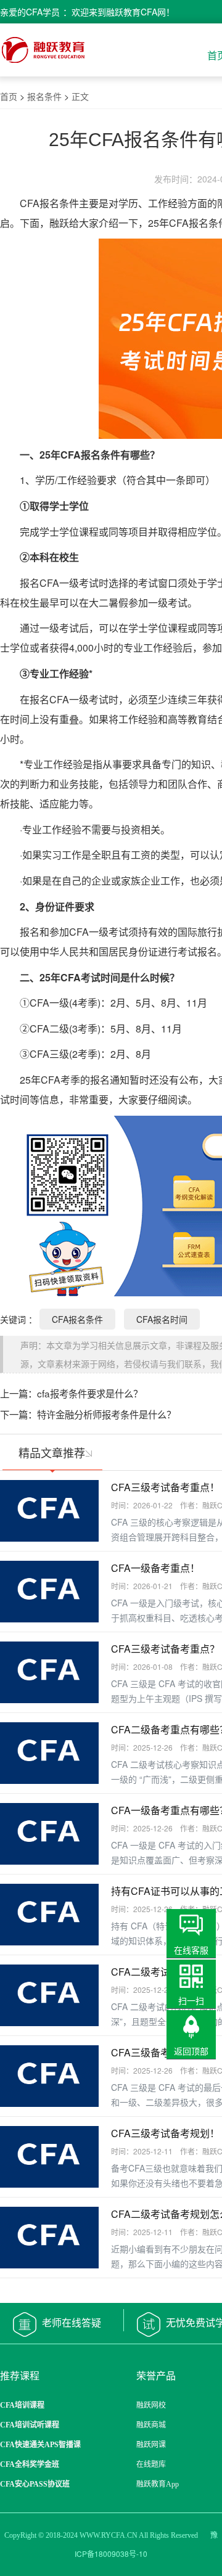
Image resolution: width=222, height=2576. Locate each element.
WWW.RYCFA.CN (109, 2535)
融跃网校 (151, 2405)
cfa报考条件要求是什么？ (90, 1393)
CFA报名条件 (77, 1319)
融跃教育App (158, 2484)
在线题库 (151, 2464)
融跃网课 (151, 2445)
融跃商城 (151, 2425)
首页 (9, 96)
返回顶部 (191, 2051)
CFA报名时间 (162, 1319)
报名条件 (44, 96)
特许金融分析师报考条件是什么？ (106, 1414)
